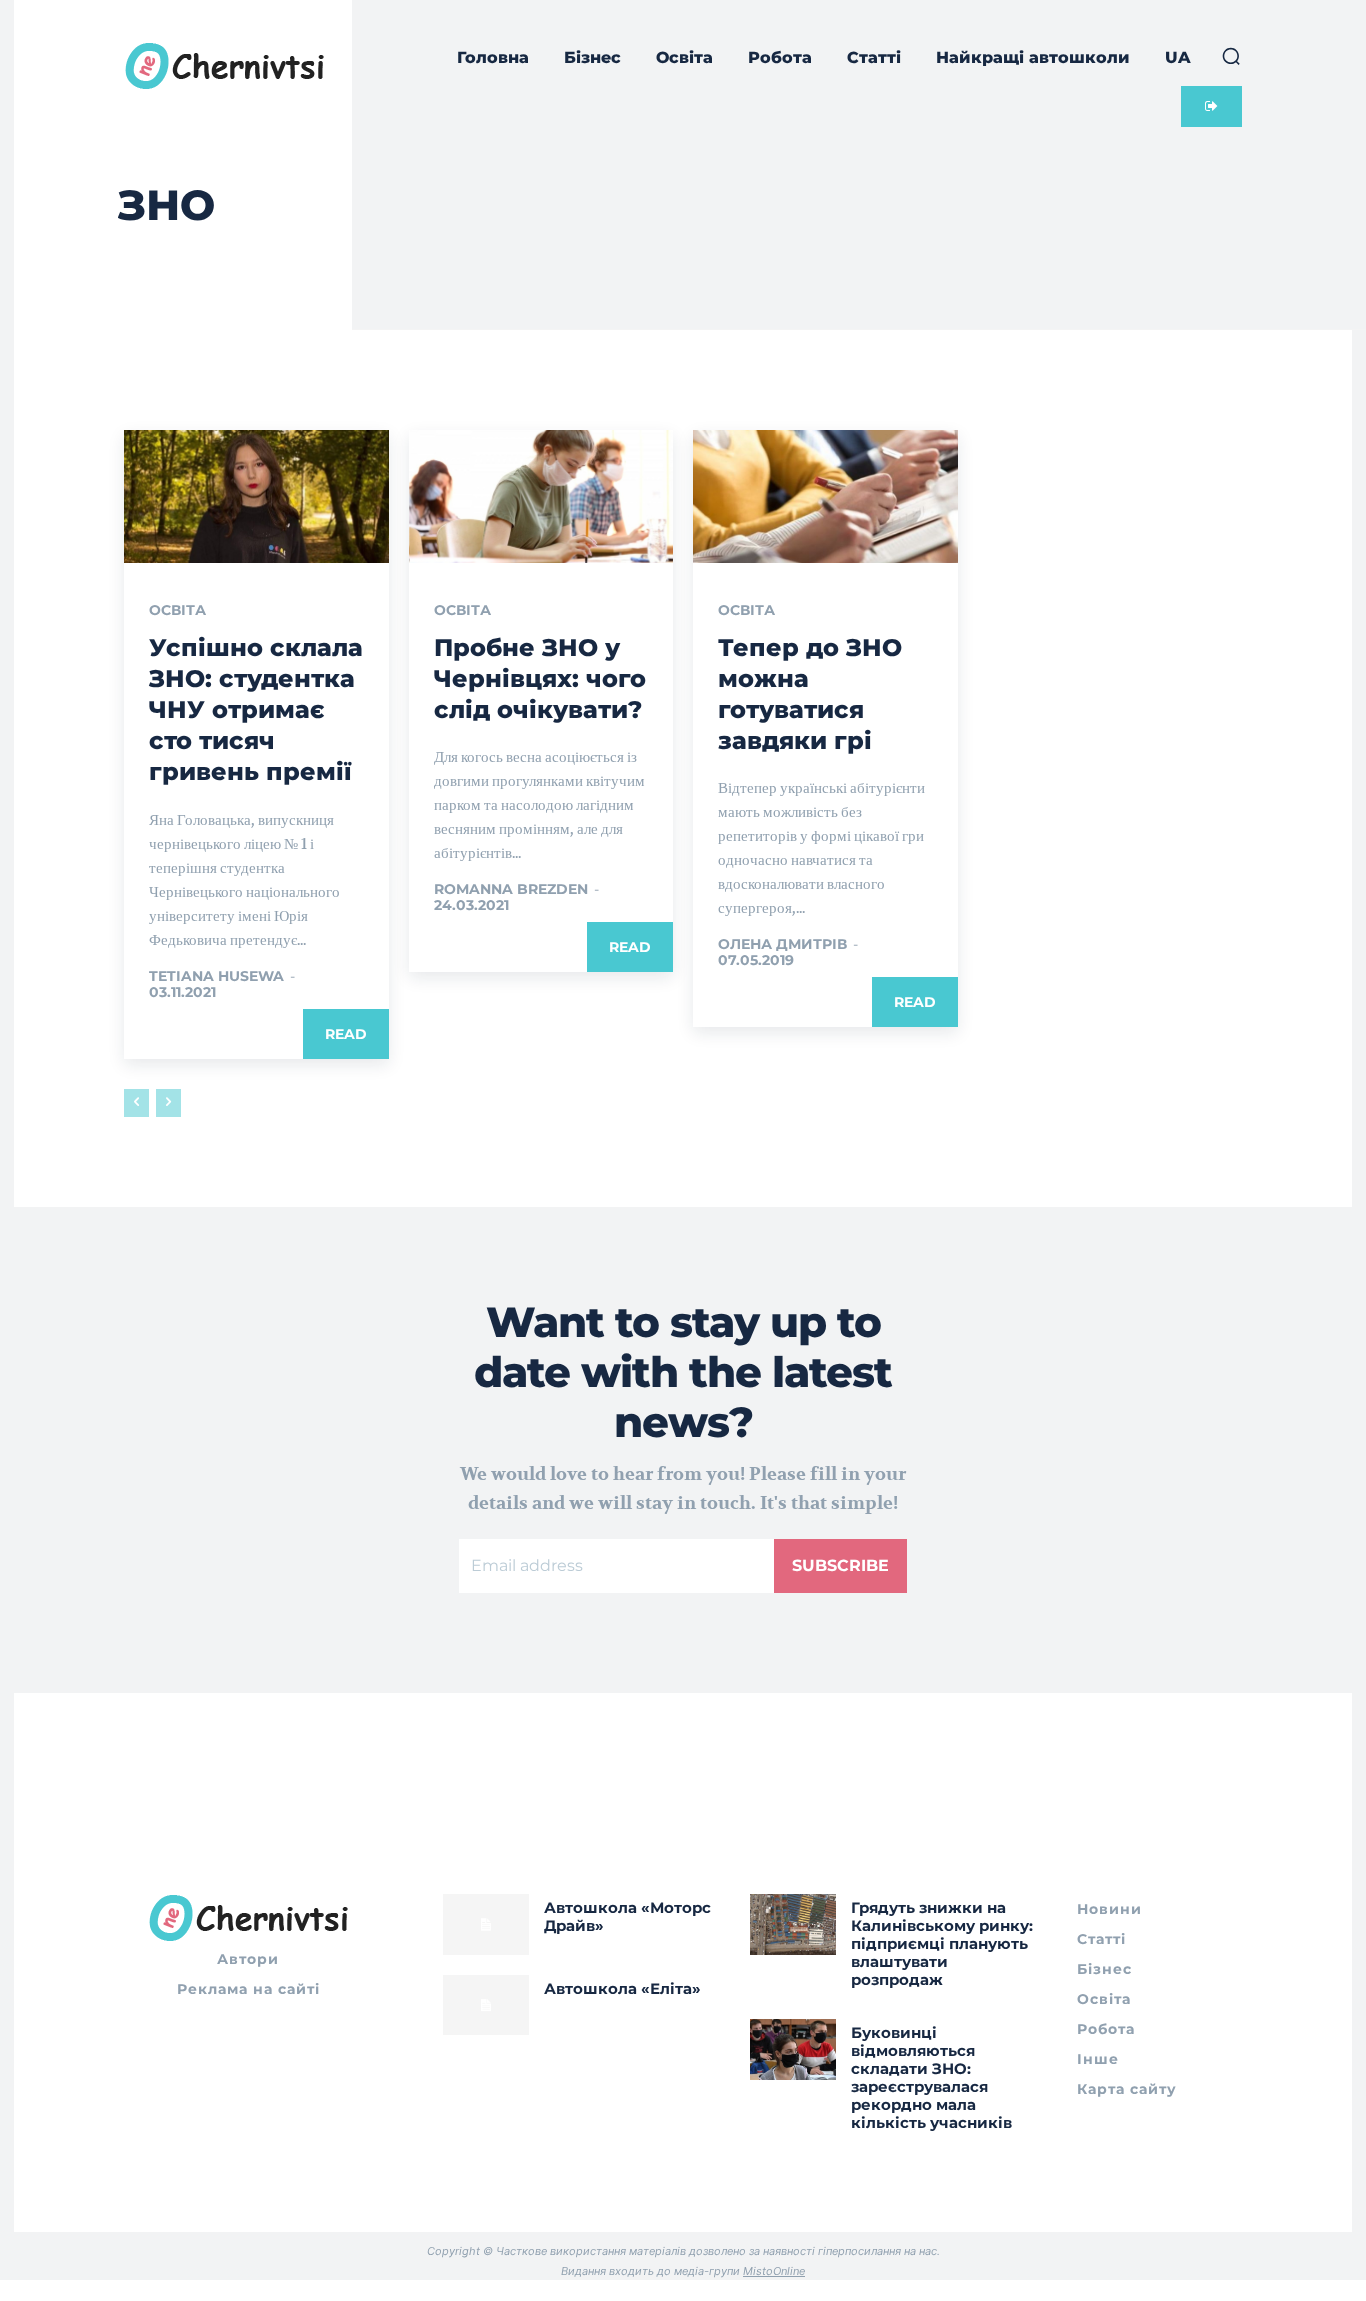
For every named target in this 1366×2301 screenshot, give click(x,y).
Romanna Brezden (511, 889)
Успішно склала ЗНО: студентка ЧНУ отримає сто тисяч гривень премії (256, 710)
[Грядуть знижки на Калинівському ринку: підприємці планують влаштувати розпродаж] (793, 1924)
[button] (1231, 56)
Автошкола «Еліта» (622, 1988)
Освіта (177, 610)
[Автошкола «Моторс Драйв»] (486, 1924)
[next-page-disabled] (168, 1103)
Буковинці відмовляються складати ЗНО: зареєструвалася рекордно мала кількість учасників (931, 2077)
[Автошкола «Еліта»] (486, 2005)
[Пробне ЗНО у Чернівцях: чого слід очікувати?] (541, 496)
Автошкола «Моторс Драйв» (627, 1916)
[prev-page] (136, 1103)
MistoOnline (774, 2271)
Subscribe (840, 1565)
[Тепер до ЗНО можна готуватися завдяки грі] (825, 496)
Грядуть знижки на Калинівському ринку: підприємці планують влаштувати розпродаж (942, 1943)
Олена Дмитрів (782, 944)
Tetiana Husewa (216, 976)
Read (346, 1034)
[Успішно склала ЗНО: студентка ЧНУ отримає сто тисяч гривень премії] (256, 496)
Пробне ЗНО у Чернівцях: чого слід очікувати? (540, 678)
